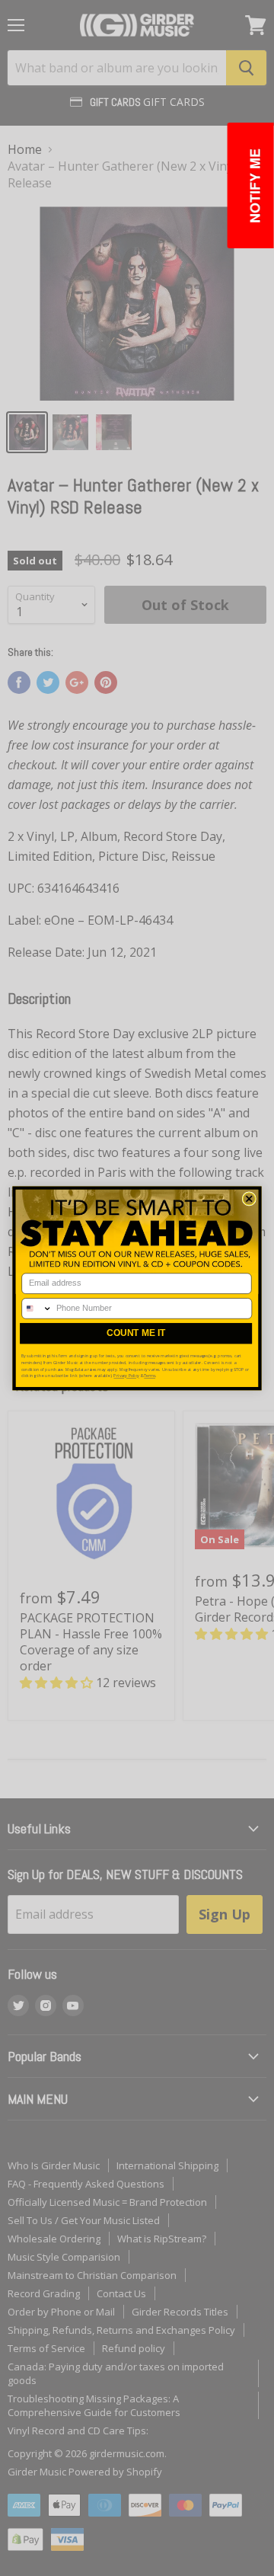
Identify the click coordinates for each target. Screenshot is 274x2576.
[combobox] (37, 1308)
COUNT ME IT (136, 1333)
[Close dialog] (249, 1198)
